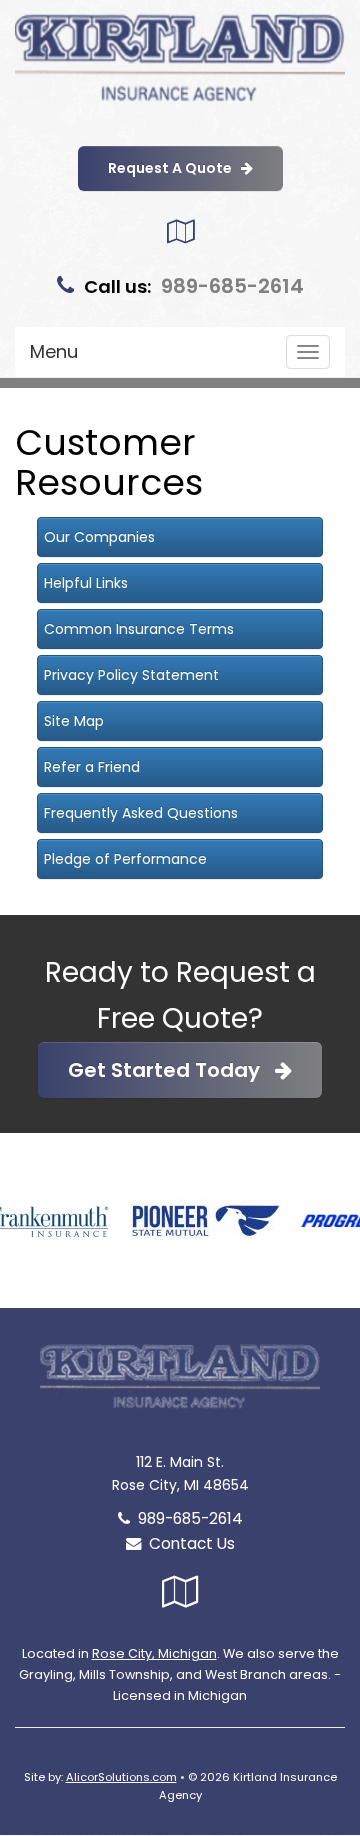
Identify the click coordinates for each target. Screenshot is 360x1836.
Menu (54, 351)
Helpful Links (86, 583)
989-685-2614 (232, 286)
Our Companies (99, 537)
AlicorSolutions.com (121, 1777)
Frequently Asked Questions (141, 813)
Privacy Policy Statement (131, 675)
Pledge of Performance (125, 859)
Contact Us (188, 1543)
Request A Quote (174, 168)
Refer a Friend (92, 767)
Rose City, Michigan (154, 1653)
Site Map (74, 721)
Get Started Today (171, 1070)
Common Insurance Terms (139, 629)
